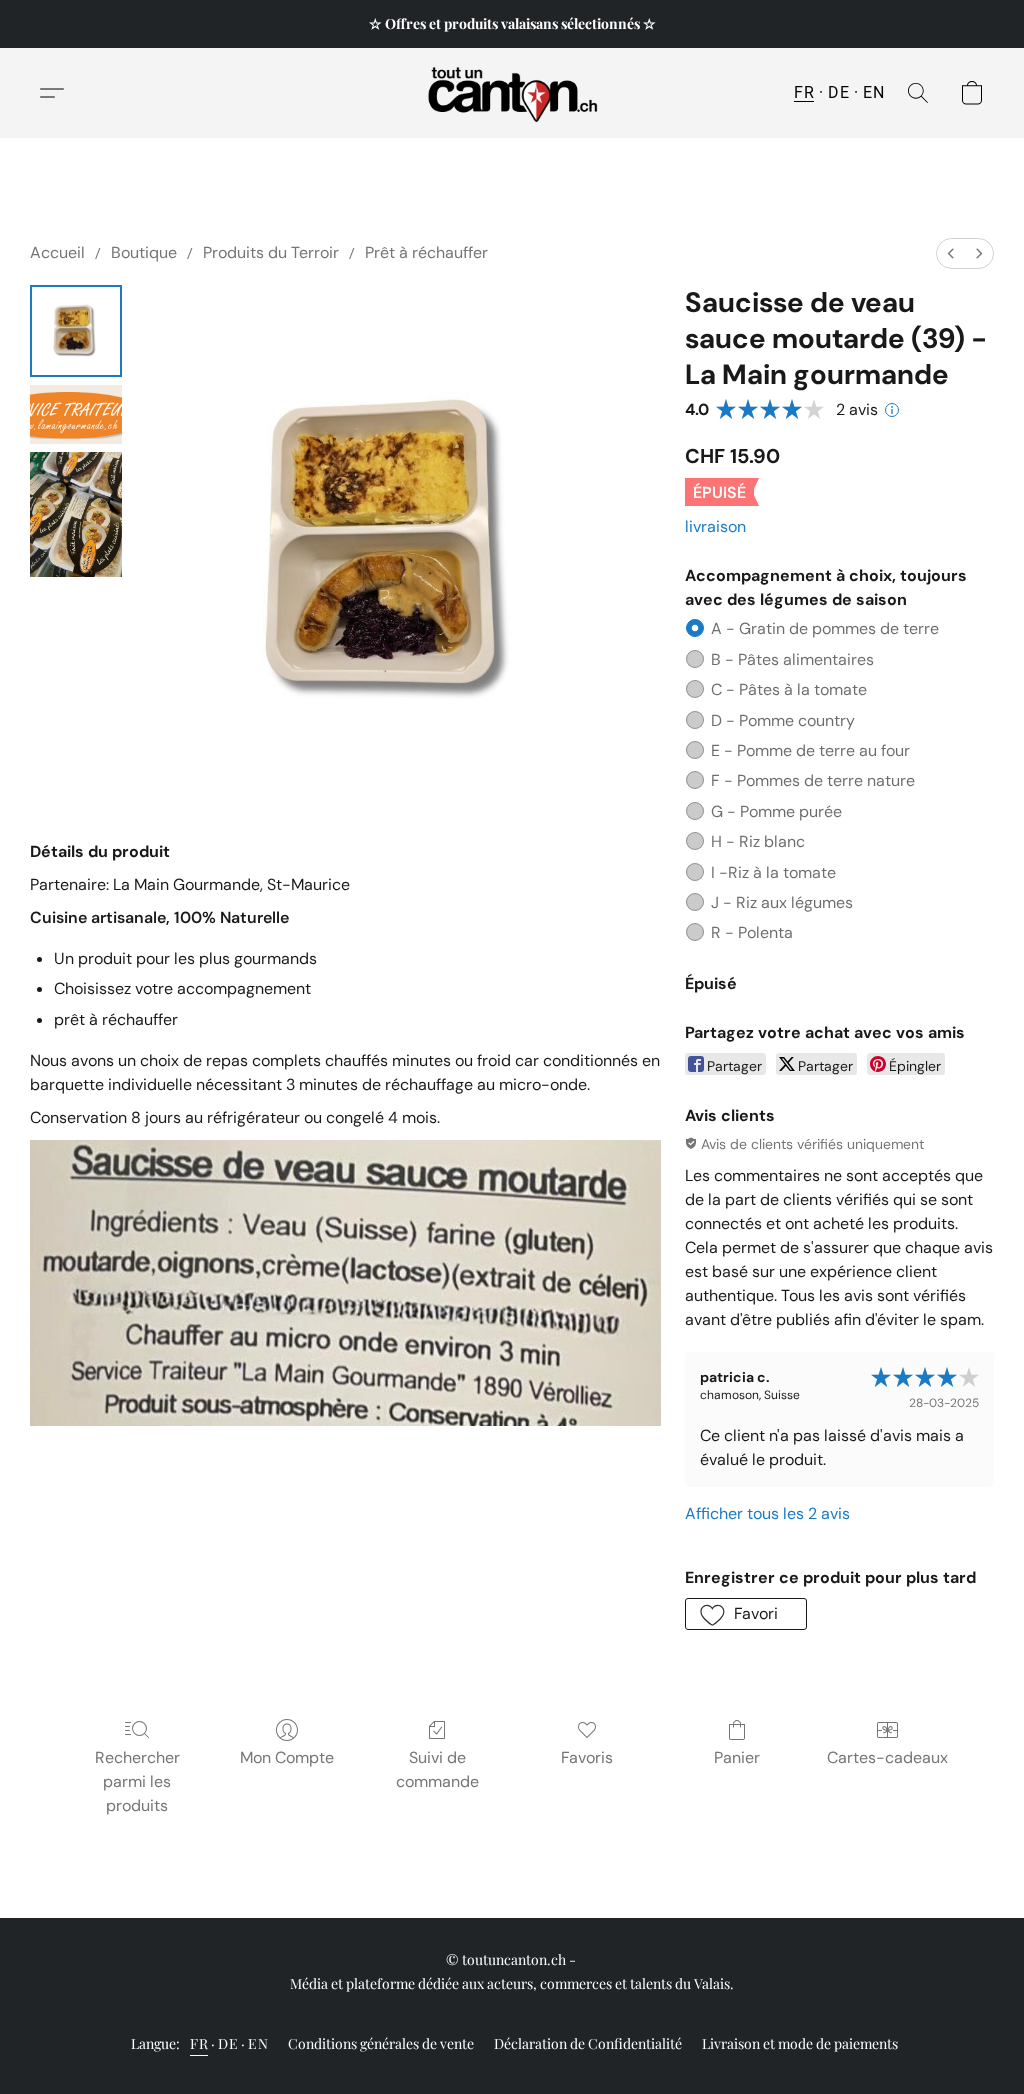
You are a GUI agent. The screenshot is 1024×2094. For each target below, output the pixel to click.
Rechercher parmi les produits (137, 1781)
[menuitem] (951, 253)
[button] (512, 93)
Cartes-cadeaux (887, 1757)
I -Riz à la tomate (773, 872)
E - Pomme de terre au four (810, 750)
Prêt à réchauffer (426, 252)
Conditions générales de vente (381, 2043)
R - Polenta (752, 932)
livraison (715, 526)
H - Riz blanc (758, 841)
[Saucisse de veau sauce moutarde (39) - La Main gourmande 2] (76, 514)
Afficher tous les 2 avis (767, 1513)
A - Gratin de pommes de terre (825, 628)
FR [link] (199, 2043)
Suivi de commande (437, 1769)
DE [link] (228, 2043)
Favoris (587, 1757)
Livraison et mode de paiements (800, 2043)
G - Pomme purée (776, 811)
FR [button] (804, 92)
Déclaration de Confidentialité (588, 2043)
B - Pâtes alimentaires (792, 659)
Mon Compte (287, 1757)
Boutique (144, 252)
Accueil (57, 252)
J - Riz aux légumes (782, 902)
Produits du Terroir (271, 252)
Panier (737, 1757)
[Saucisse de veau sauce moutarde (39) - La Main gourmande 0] (76, 331)
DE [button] (838, 92)
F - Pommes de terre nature (813, 780)
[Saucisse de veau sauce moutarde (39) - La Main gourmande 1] (76, 414)
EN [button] (873, 92)
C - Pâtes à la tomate (789, 689)
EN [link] (258, 2043)
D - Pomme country (783, 720)
